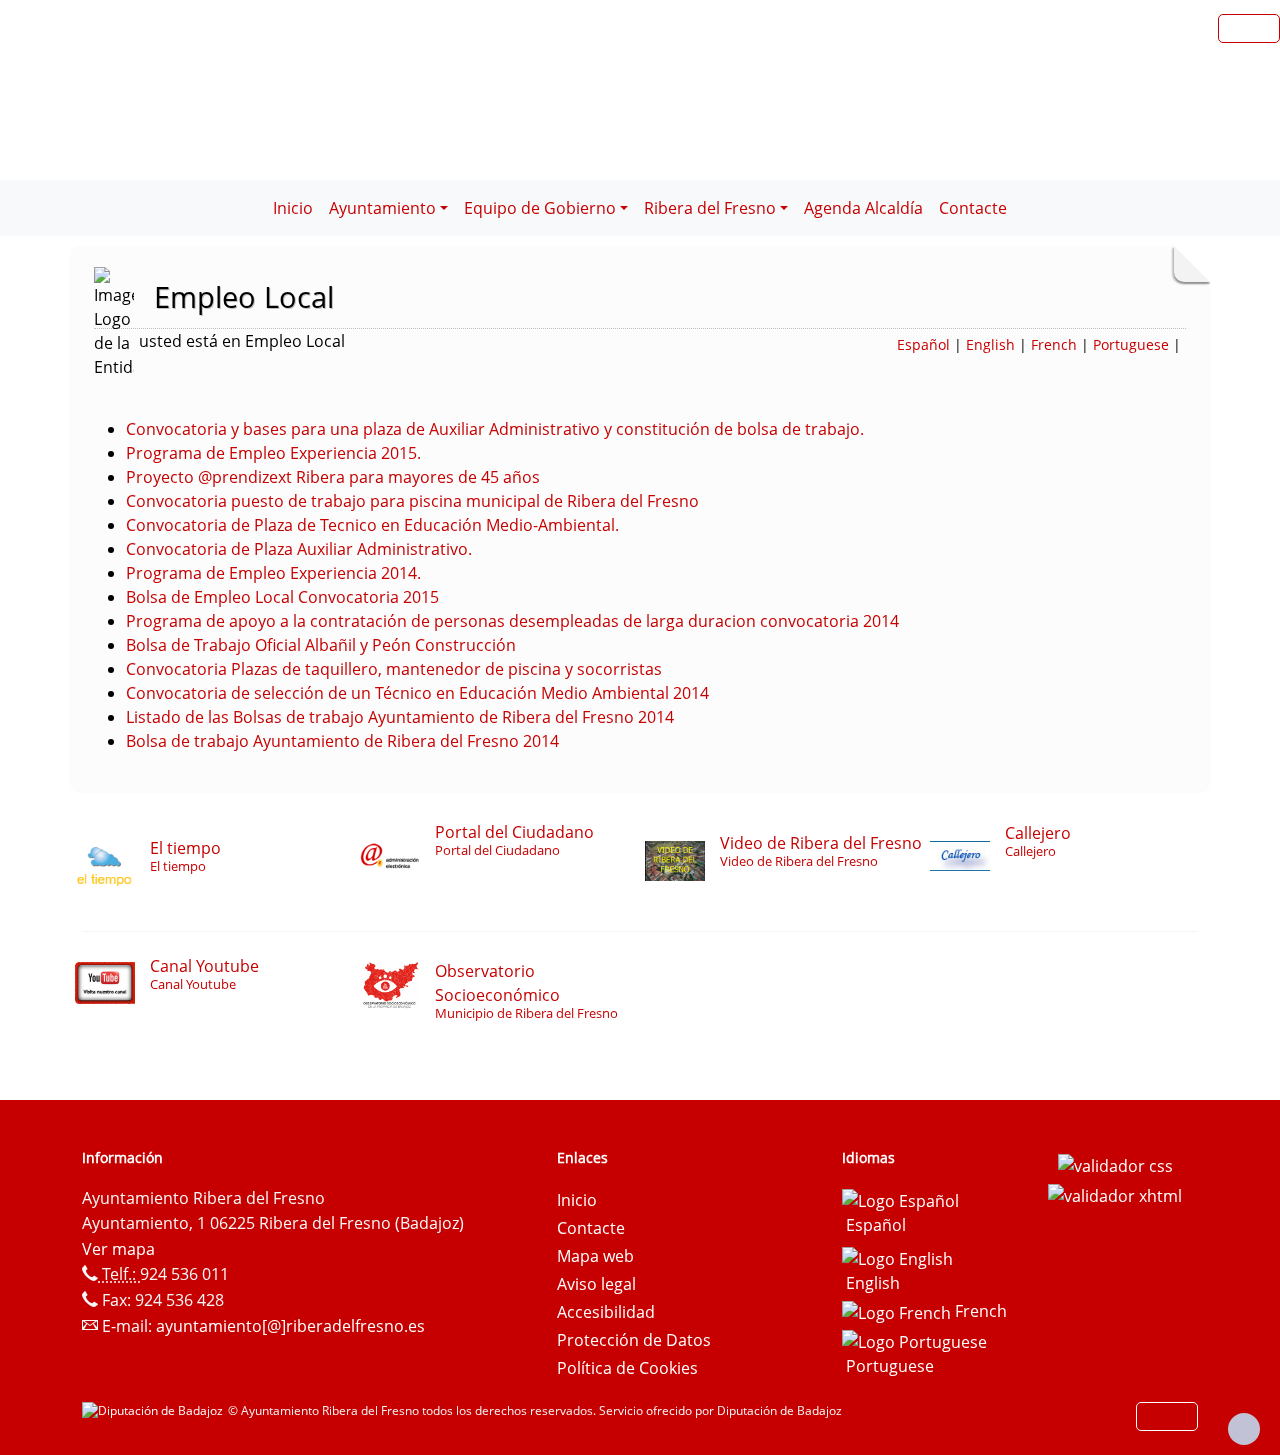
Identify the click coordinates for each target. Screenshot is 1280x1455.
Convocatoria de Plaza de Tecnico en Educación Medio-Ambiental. (372, 525)
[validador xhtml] (1115, 1194)
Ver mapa (118, 1249)
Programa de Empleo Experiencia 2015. (273, 453)
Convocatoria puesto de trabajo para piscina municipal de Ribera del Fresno (412, 501)
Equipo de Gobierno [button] (540, 208)
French (1054, 344)
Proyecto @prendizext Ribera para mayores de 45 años (333, 477)
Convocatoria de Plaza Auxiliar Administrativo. (299, 549)
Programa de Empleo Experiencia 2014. (273, 573)
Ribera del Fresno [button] (710, 208)
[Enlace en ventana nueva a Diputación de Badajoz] (155, 1410)
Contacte (973, 208)
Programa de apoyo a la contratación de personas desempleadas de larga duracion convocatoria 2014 (512, 621)
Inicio (293, 208)
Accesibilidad (606, 1312)
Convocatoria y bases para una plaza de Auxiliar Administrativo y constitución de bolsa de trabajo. (495, 429)
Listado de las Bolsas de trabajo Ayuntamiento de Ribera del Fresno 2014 (400, 717)
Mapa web (595, 1256)
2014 (539, 741)
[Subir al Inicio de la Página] (1244, 1429)
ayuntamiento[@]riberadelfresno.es (290, 1326)
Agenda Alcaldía (863, 208)
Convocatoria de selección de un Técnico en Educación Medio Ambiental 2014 (417, 693)
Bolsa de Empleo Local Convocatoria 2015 (282, 597)
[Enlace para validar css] (1115, 1164)
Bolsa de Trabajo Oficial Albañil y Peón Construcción (321, 645)
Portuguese (1131, 344)
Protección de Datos (634, 1340)
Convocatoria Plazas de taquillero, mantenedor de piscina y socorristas (394, 669)
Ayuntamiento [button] (382, 208)
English (990, 344)
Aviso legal (596, 1284)
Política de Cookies (627, 1368)
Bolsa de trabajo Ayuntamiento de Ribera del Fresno (322, 741)
